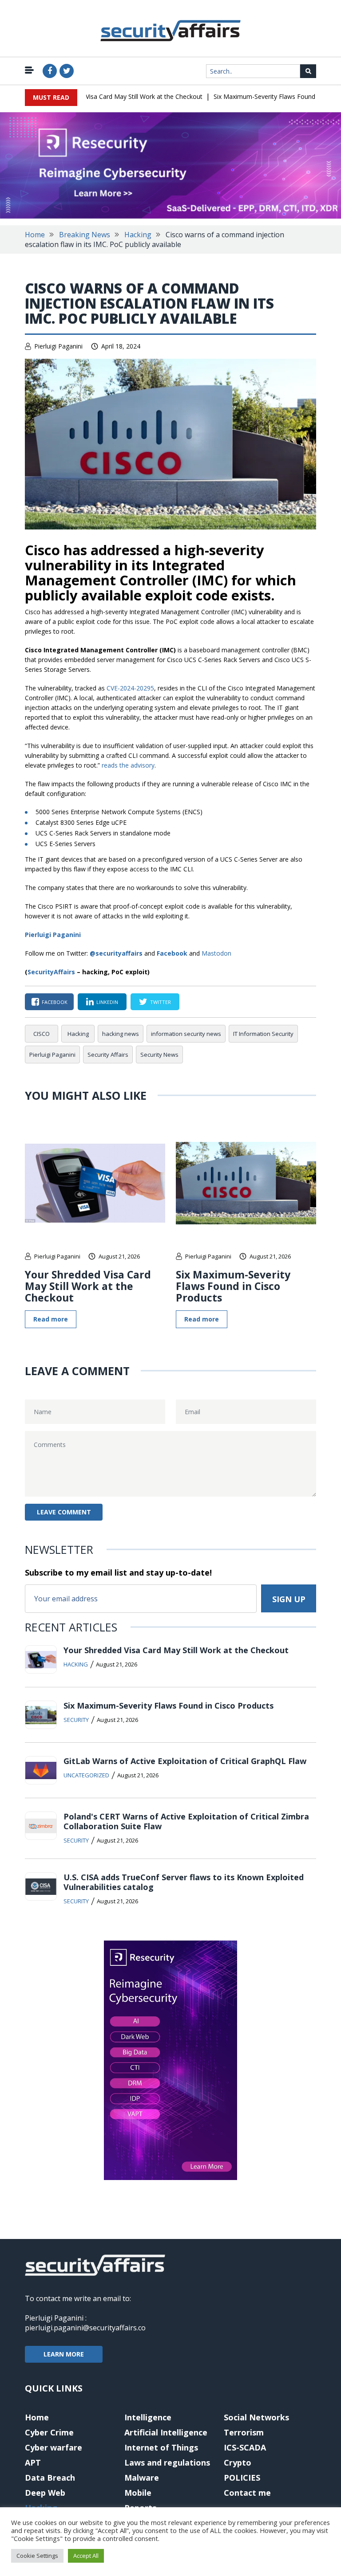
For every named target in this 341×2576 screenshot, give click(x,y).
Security (76, 1720)
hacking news (121, 1034)
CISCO (42, 1034)
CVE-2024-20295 (130, 688)
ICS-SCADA (245, 2447)
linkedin (107, 1002)
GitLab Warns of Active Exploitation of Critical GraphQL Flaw (185, 1761)
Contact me (247, 2493)
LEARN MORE (64, 2354)
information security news (186, 1034)
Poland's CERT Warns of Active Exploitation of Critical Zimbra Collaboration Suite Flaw (186, 1821)
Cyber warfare (54, 2447)
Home (35, 235)
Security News (159, 1055)
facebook (55, 1002)
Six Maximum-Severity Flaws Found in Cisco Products (233, 1286)
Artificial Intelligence (166, 2432)
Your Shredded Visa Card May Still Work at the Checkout (103, 96)
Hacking (138, 235)
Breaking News (85, 235)
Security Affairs (108, 1055)
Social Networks (256, 2417)
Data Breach (50, 2478)
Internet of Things (161, 2447)
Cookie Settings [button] (37, 2556)
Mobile (138, 2493)
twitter (161, 1002)
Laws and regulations (167, 2462)
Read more (51, 1319)
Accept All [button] (86, 2556)
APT (33, 2462)
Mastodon (216, 953)
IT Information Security (263, 1034)
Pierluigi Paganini (58, 346)
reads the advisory (128, 765)
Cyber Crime (49, 2432)
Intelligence (148, 2417)
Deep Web (45, 2493)
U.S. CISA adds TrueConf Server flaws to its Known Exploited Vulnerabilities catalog (184, 1882)
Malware (142, 2478)
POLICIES (242, 2478)
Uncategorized (86, 1775)
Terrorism (244, 2432)
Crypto (238, 2462)
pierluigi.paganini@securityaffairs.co (85, 2328)
